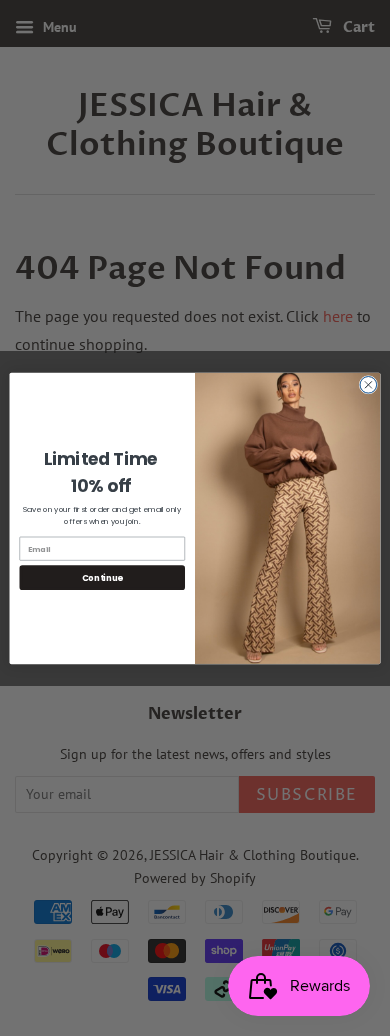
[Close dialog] (368, 384)
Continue (102, 577)
